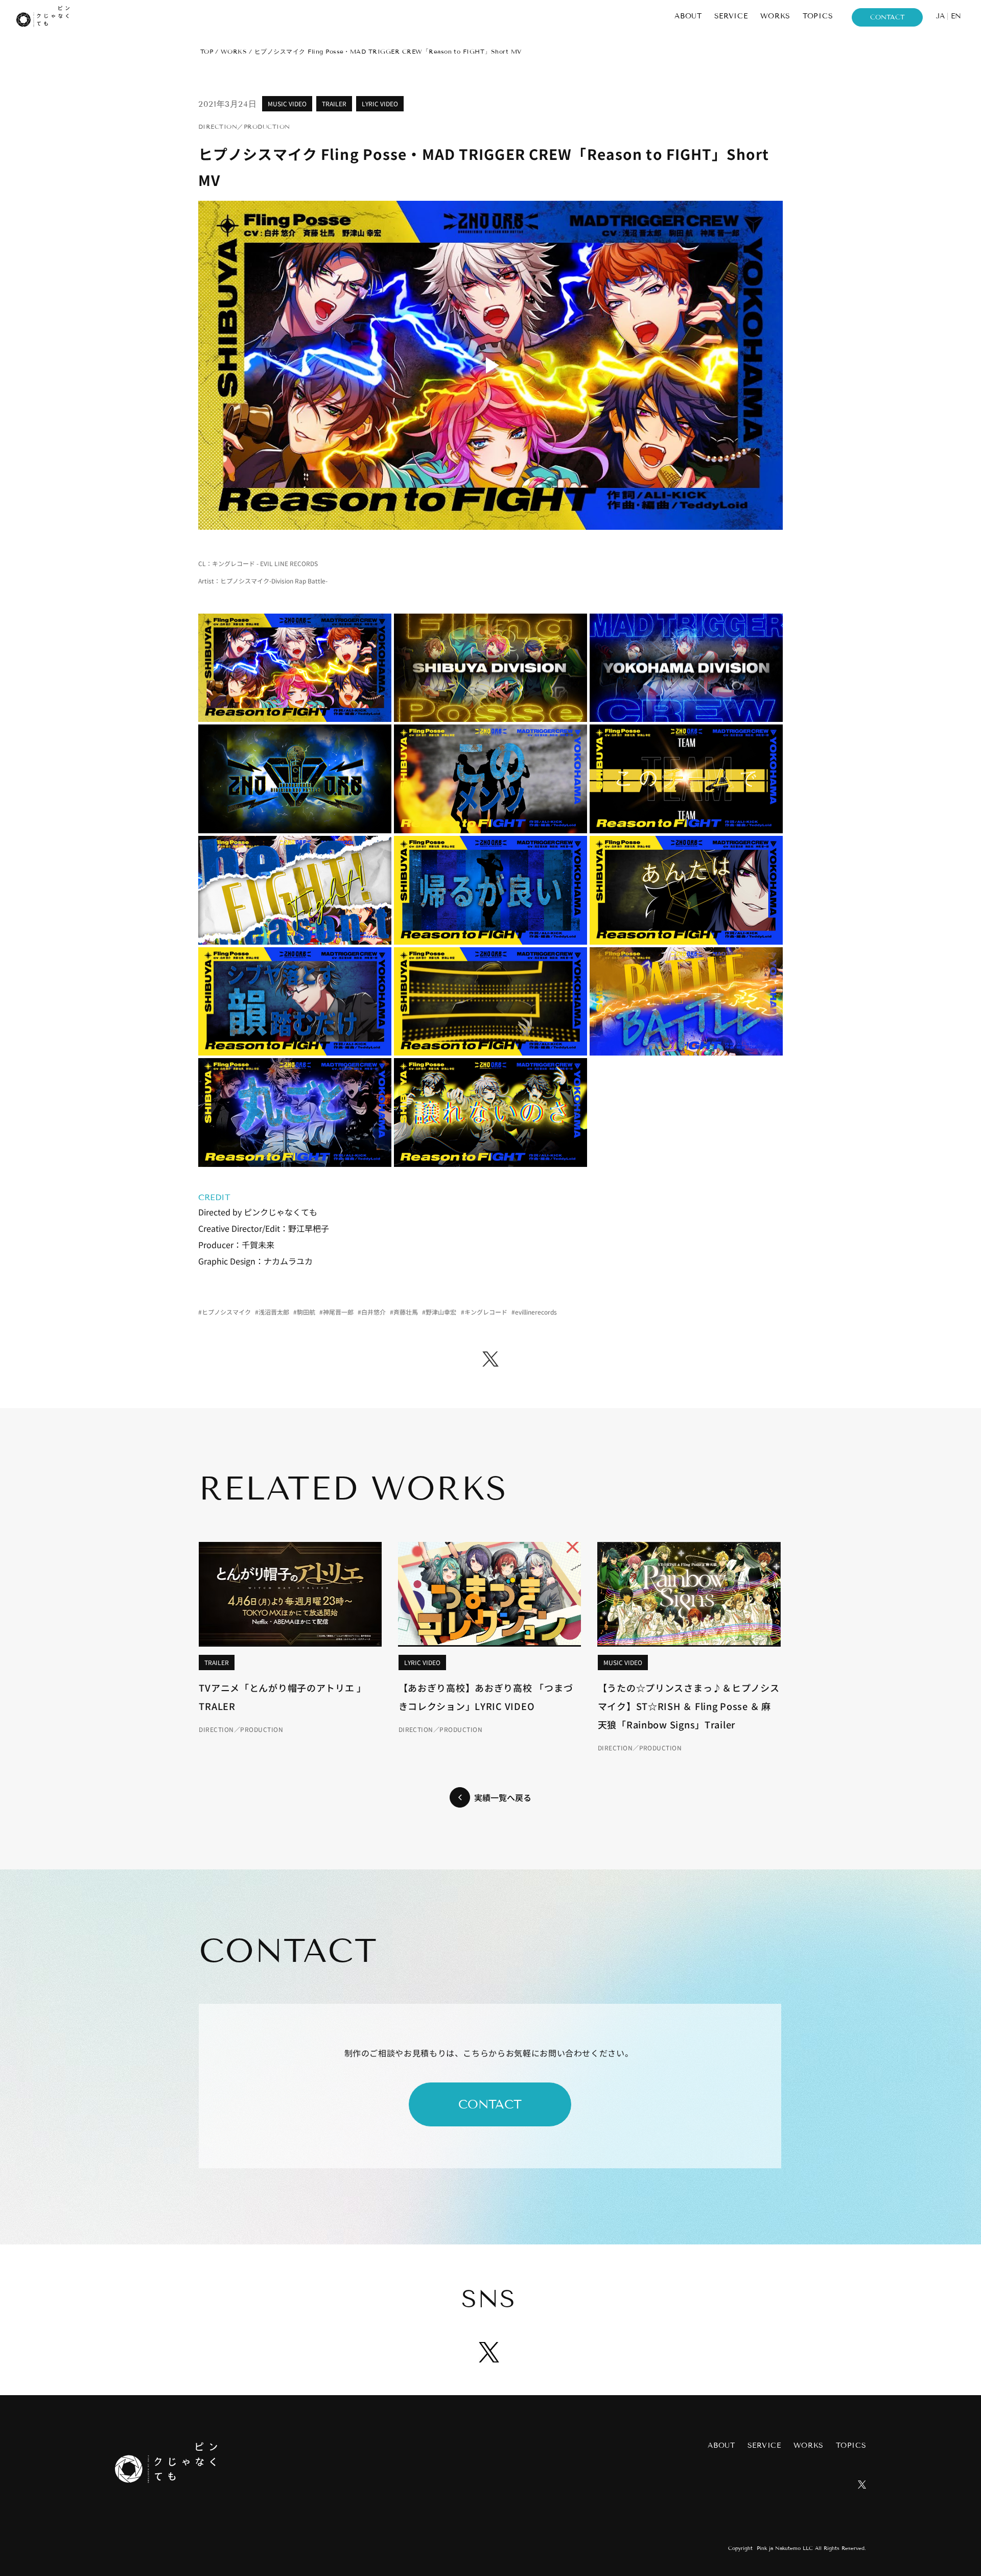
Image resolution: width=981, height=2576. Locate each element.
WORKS (234, 51)
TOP (207, 51)
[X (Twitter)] (491, 1359)
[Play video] (491, 365)
